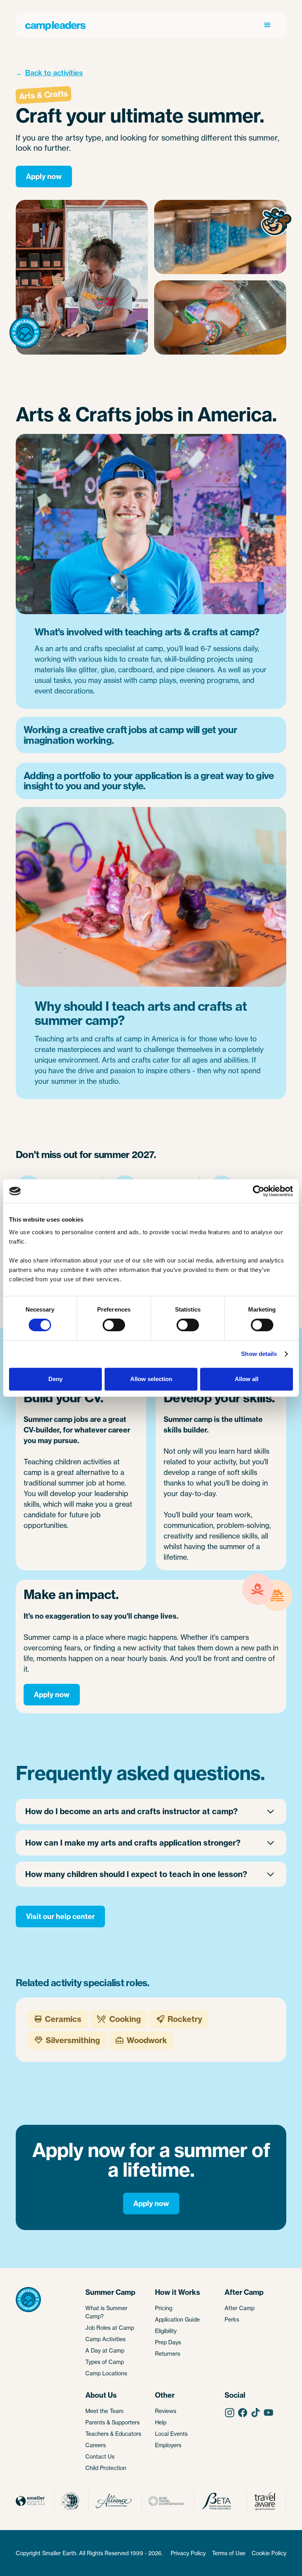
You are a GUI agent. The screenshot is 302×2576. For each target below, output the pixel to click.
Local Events (171, 2434)
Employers (168, 2445)
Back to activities (54, 73)
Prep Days (168, 2342)
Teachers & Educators (113, 2434)
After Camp (239, 2308)
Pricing (164, 2308)
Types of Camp (105, 2362)
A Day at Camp (105, 2350)
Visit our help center (60, 1916)
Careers (96, 2445)
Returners (168, 2354)
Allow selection (151, 1379)
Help (161, 2422)
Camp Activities (105, 2339)
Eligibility (166, 2331)
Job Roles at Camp (110, 2328)
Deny (55, 1379)
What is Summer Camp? (106, 2312)
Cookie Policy (269, 2553)
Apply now (44, 177)
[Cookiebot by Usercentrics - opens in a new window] (259, 1191)
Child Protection (106, 2468)
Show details (259, 1354)
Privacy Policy (188, 2553)
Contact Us (100, 2456)
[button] (267, 25)
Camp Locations (106, 2373)
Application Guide (177, 2319)
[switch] (114, 1325)
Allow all (247, 1379)
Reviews (166, 2411)
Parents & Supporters (112, 2422)
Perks (232, 2319)
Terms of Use (229, 2553)
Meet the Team (104, 2411)
